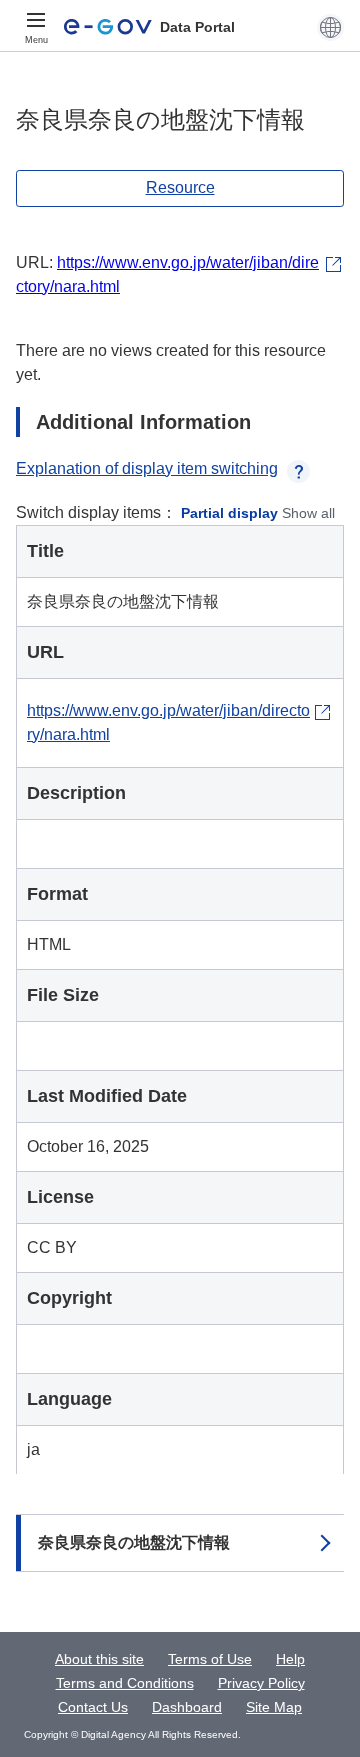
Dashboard (187, 1707)
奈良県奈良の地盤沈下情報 (134, 1542)
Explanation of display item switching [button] (147, 468)
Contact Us (93, 1707)
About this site (99, 1659)
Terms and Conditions (125, 1683)
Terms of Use (210, 1659)
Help (290, 1659)
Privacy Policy (261, 1683)
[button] (330, 27)
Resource (180, 187)
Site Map (274, 1707)
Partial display (229, 513)
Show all (308, 513)
